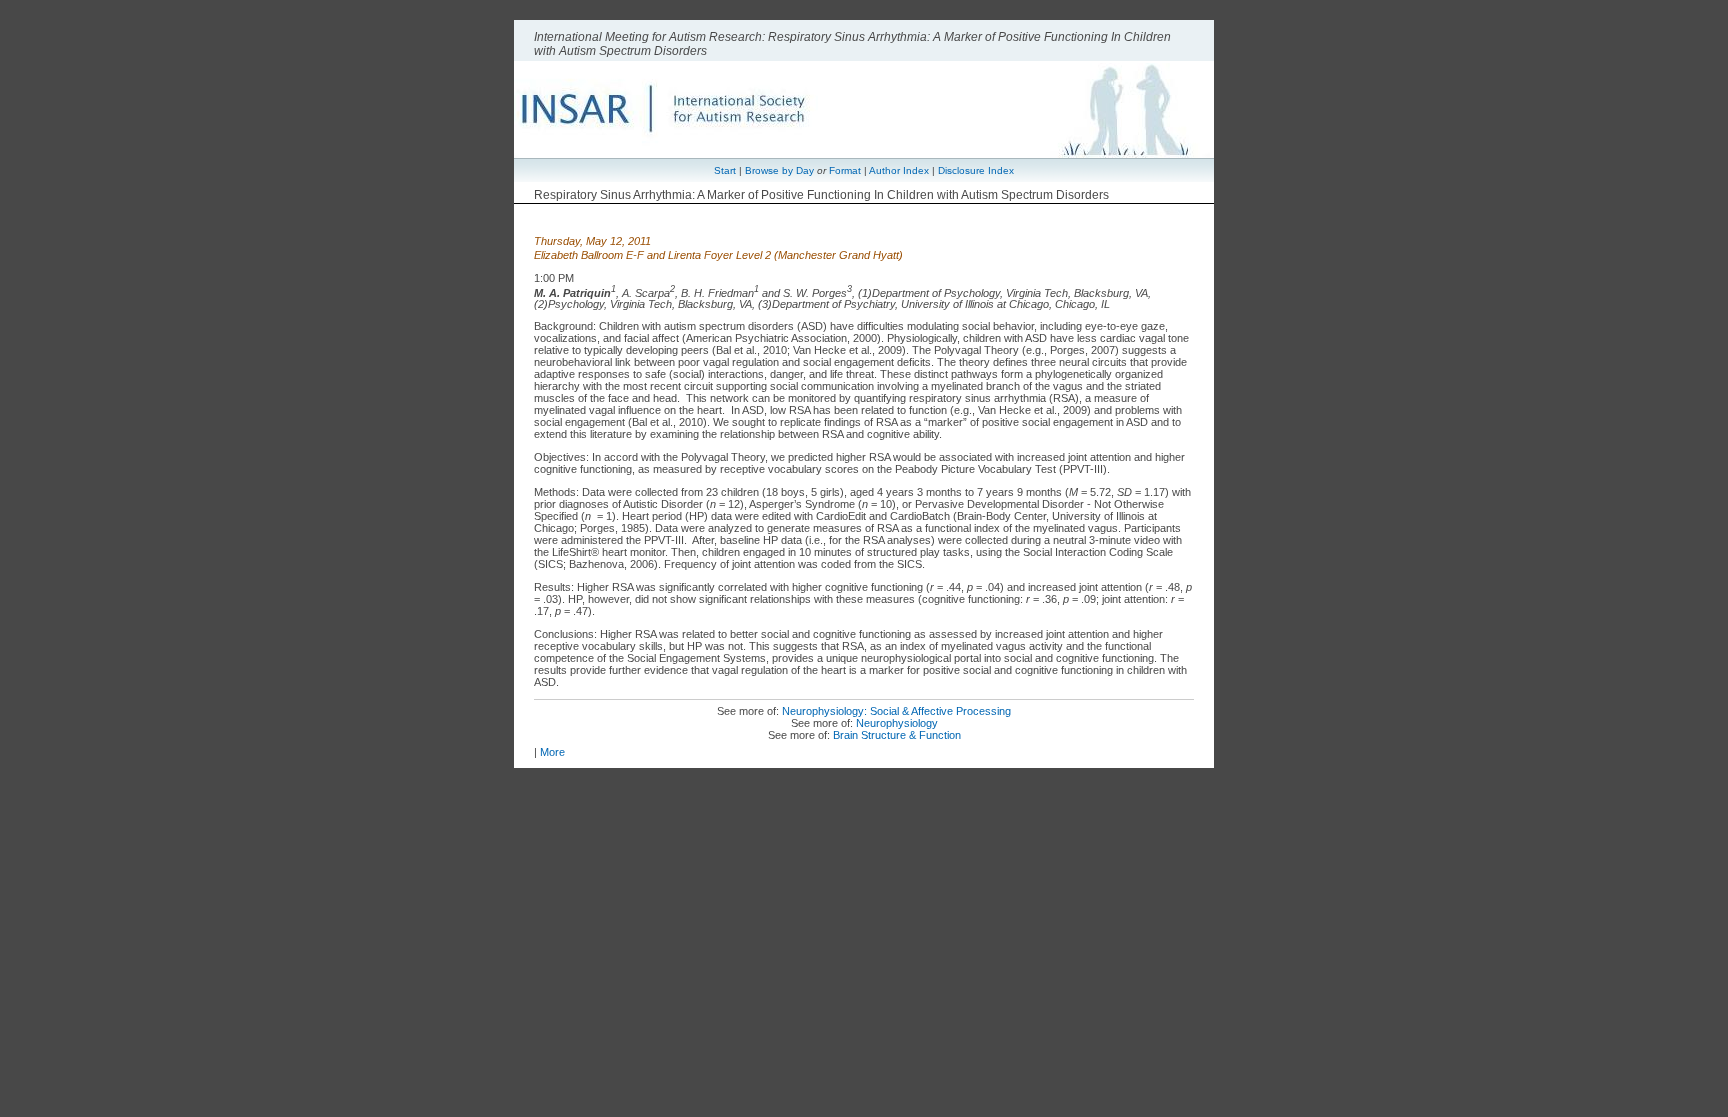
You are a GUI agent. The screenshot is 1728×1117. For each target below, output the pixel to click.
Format (845, 170)
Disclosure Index (976, 170)
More (552, 752)
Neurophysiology (897, 723)
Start (725, 170)
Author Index (899, 170)
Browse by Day (779, 170)
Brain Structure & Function (897, 735)
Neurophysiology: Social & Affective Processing (896, 711)
